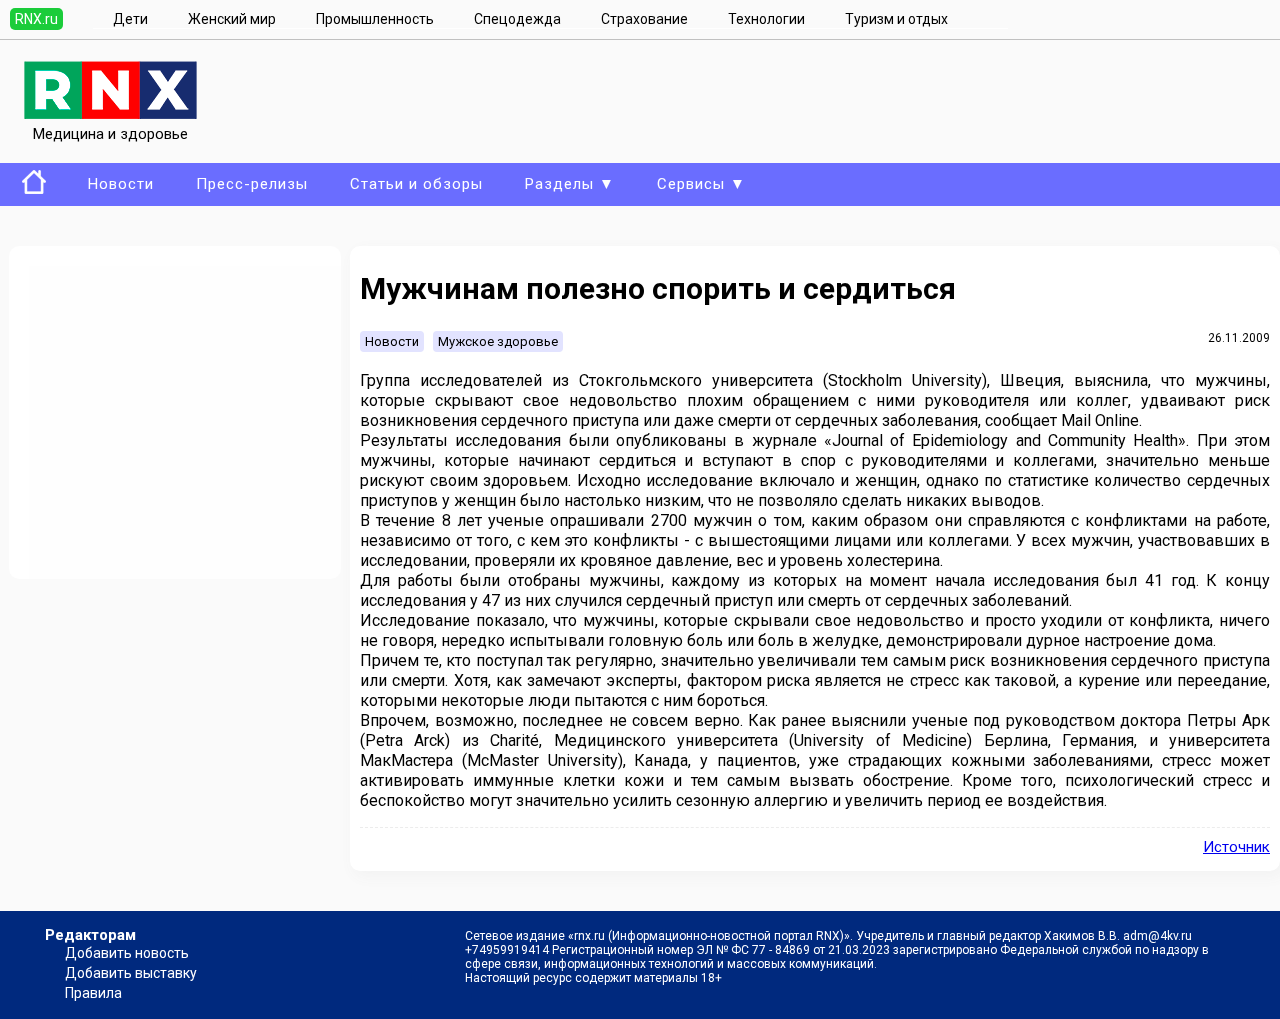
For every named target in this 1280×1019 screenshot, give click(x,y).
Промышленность (375, 19)
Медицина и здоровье (110, 134)
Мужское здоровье (498, 341)
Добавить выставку (131, 973)
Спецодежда (517, 19)
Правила (93, 993)
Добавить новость (127, 953)
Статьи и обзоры (416, 184)
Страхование (644, 19)
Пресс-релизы (252, 184)
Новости (121, 184)
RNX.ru (36, 19)
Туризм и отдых (896, 19)
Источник (1236, 847)
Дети (130, 19)
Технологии (766, 19)
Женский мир (232, 19)
